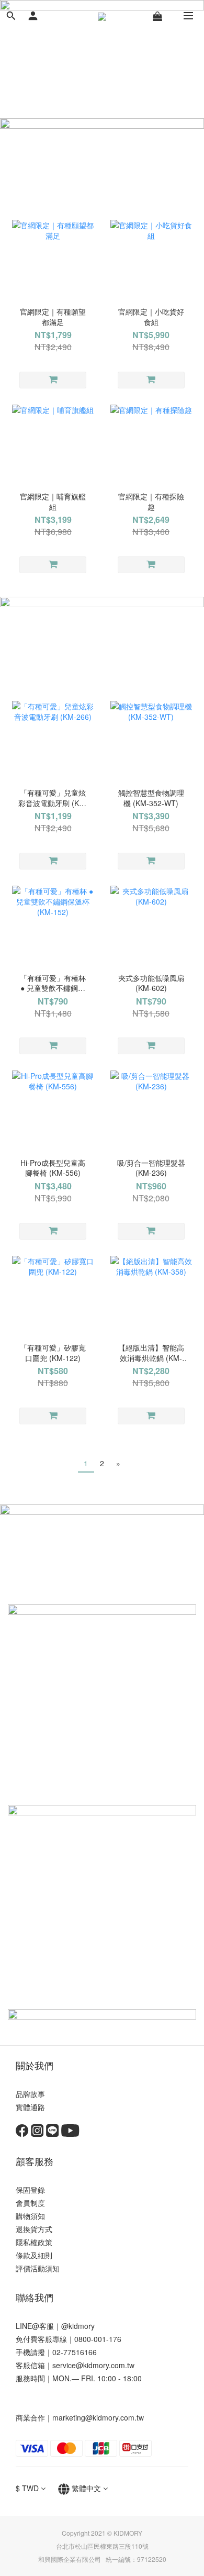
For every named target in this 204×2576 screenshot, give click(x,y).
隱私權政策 (34, 2242)
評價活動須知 (38, 2268)
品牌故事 (30, 2094)
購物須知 (30, 2216)
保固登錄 (30, 2190)
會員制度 (30, 2203)
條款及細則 (34, 2255)
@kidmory (78, 2326)
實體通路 (30, 2107)
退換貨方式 (34, 2229)
